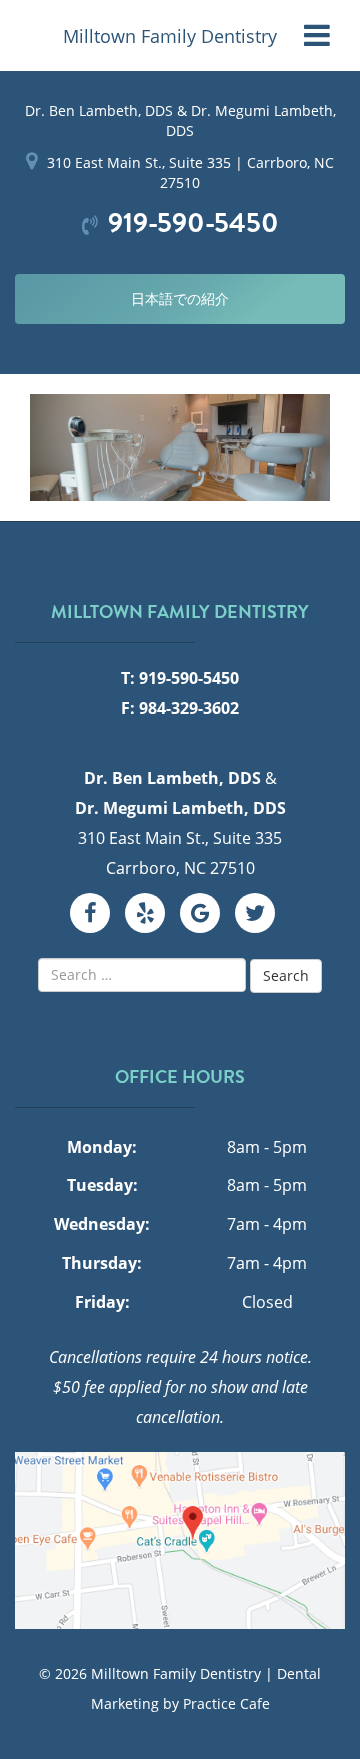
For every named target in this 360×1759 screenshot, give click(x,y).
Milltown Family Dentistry (170, 36)
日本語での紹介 (180, 298)
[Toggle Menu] (317, 35)
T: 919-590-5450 (180, 678)
